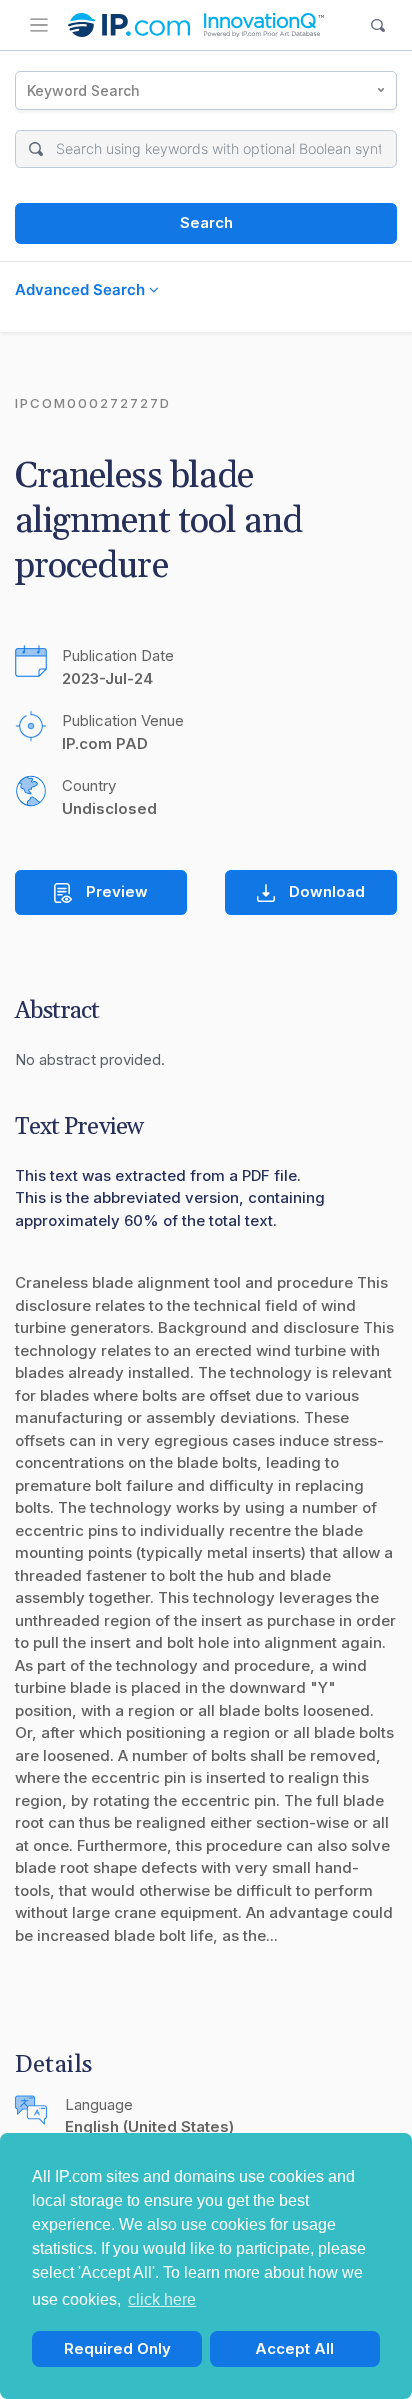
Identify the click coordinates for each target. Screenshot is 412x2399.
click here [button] (162, 2299)
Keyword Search (83, 90)
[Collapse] (39, 25)
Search (206, 222)
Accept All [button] (294, 2348)
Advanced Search (82, 289)
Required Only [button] (117, 2348)
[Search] (378, 25)
